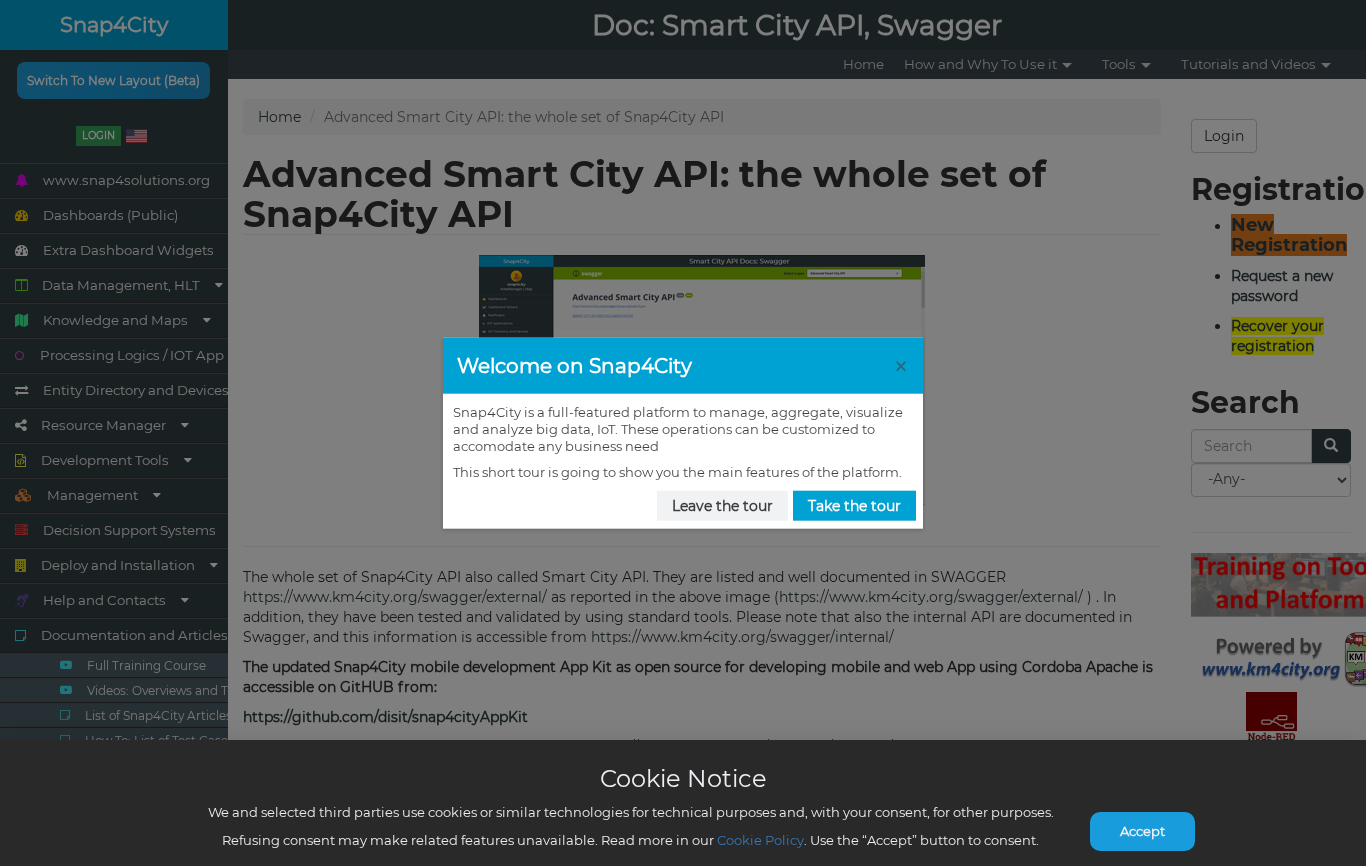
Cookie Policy (760, 840)
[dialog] (683, 433)
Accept (1142, 831)
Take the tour (854, 506)
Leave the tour (722, 506)
